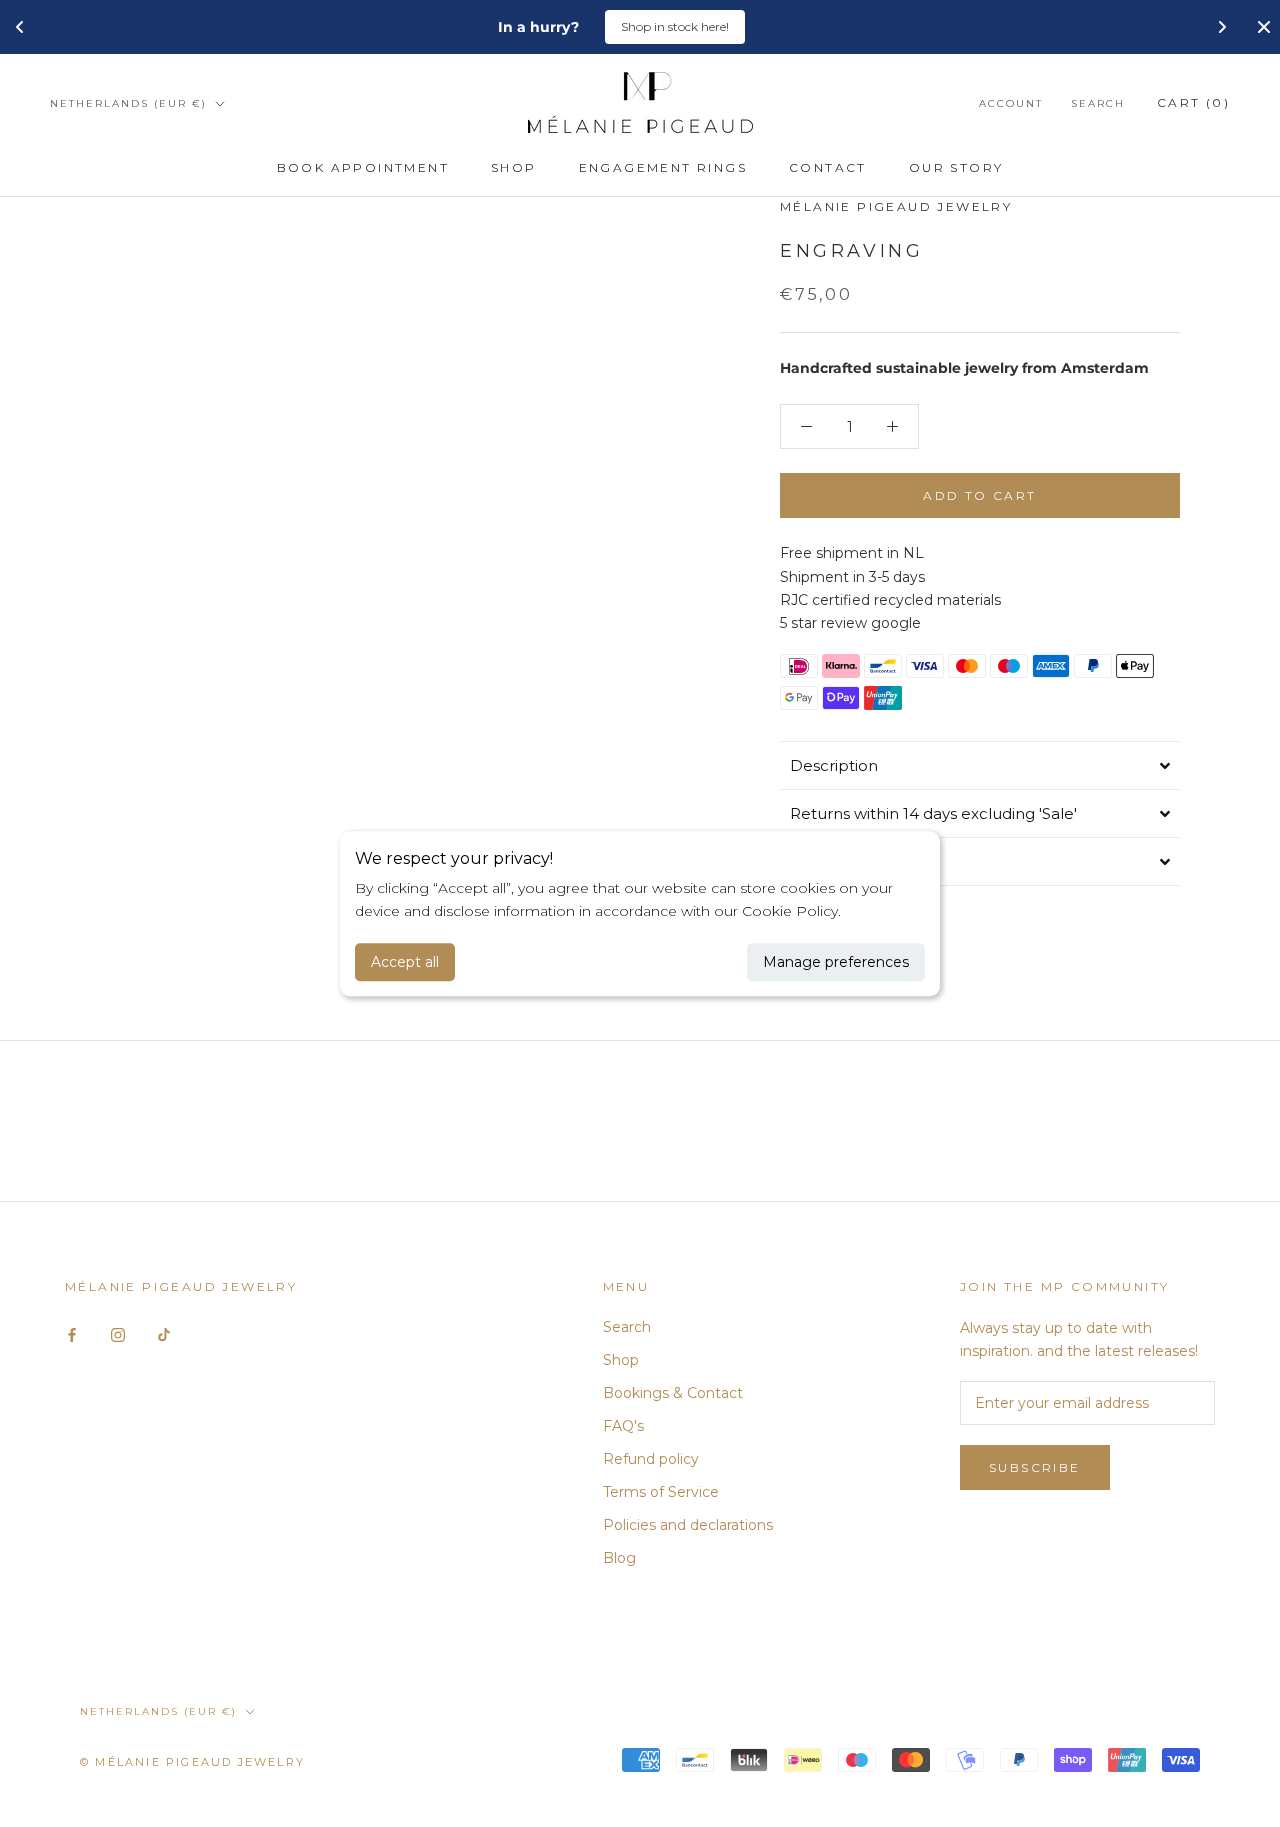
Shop (514, 167)
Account (1011, 103)
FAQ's (623, 1426)
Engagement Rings (663, 167)
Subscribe (1035, 1467)
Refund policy (651, 1459)
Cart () (1193, 102)
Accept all (405, 962)
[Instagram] (118, 1334)
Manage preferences (836, 962)
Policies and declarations (688, 1525)
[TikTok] (164, 1334)
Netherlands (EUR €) (128, 103)
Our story (956, 167)
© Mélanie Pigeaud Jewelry (192, 1762)
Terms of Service (661, 1492)
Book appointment (363, 167)
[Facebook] (72, 1334)
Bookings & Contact (673, 1393)
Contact (828, 167)
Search (1098, 103)
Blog (619, 1558)
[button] (980, 765)
